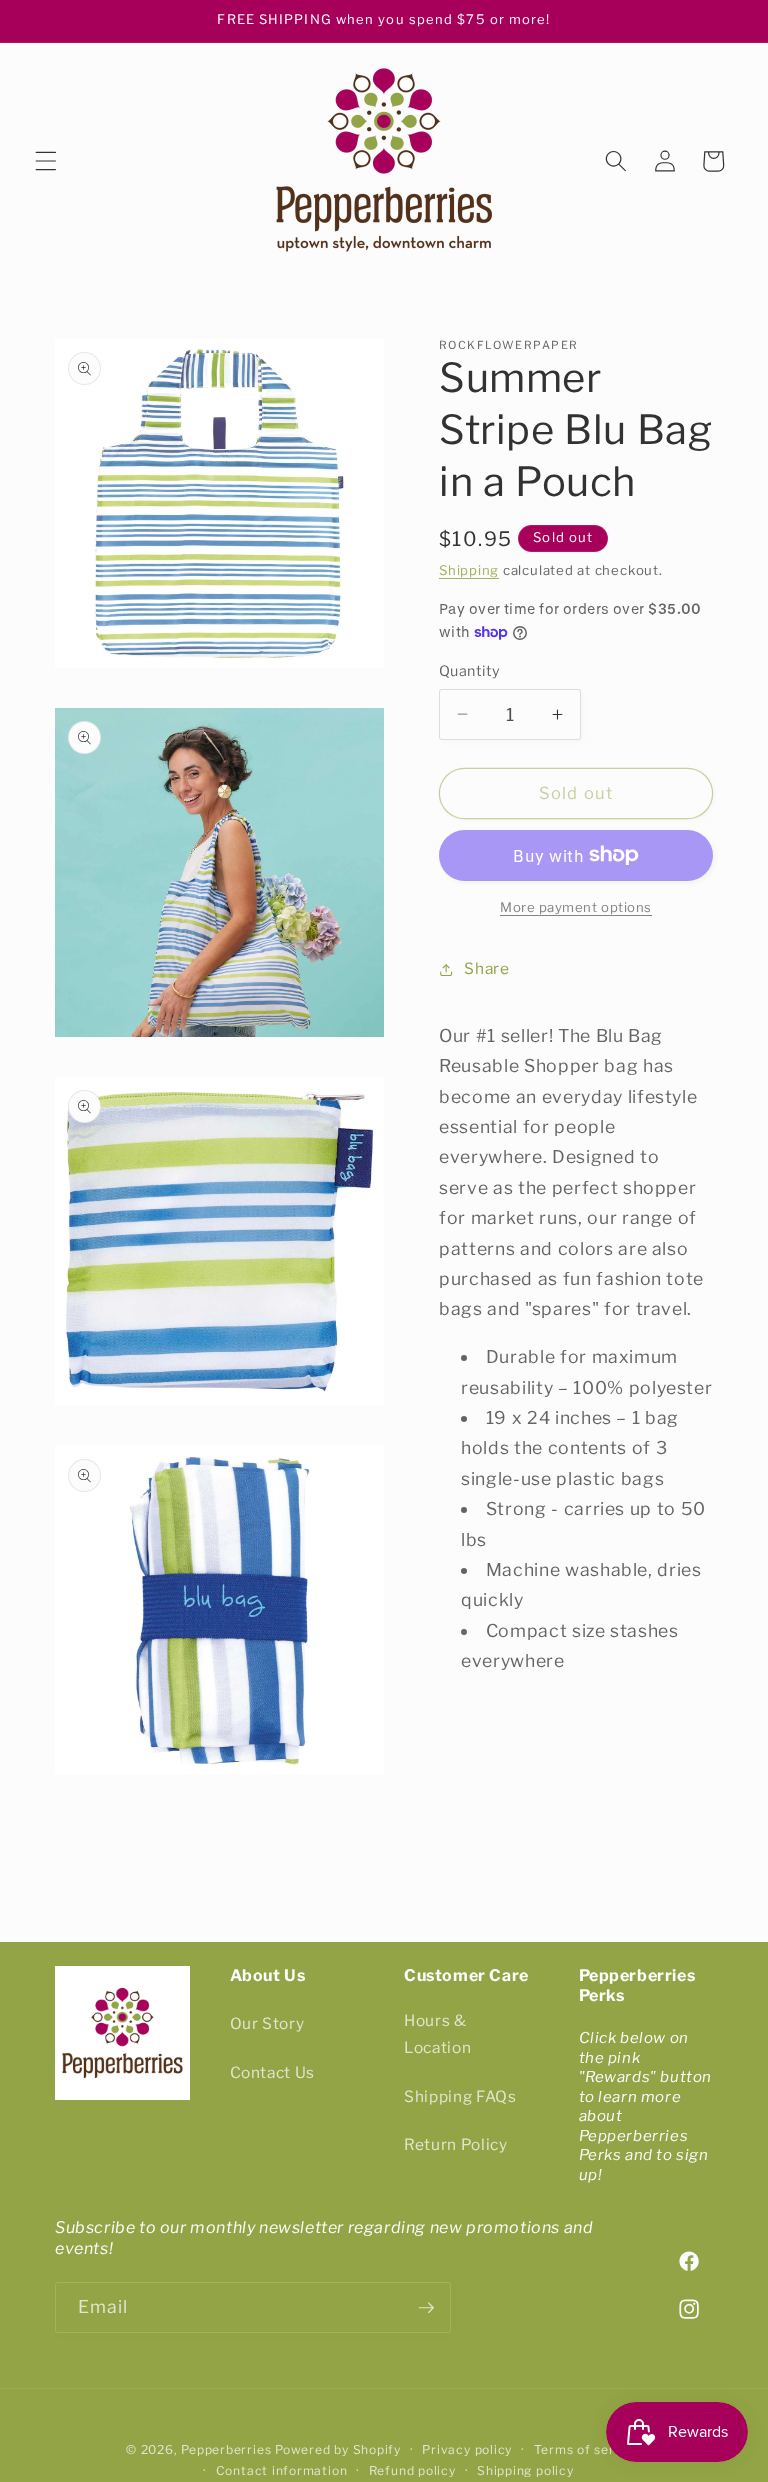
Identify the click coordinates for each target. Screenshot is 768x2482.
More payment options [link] (576, 907)
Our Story (267, 2023)
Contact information (282, 2470)
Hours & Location (437, 2034)
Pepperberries (226, 2449)
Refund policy (412, 2470)
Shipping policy (525, 2470)
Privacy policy (467, 2449)
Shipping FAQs (460, 2096)
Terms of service (588, 2449)
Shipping (469, 570)
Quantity (470, 671)
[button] (46, 161)
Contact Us (273, 2072)
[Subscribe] (426, 2308)
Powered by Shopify (338, 2449)
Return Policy (456, 2144)
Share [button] (486, 968)
